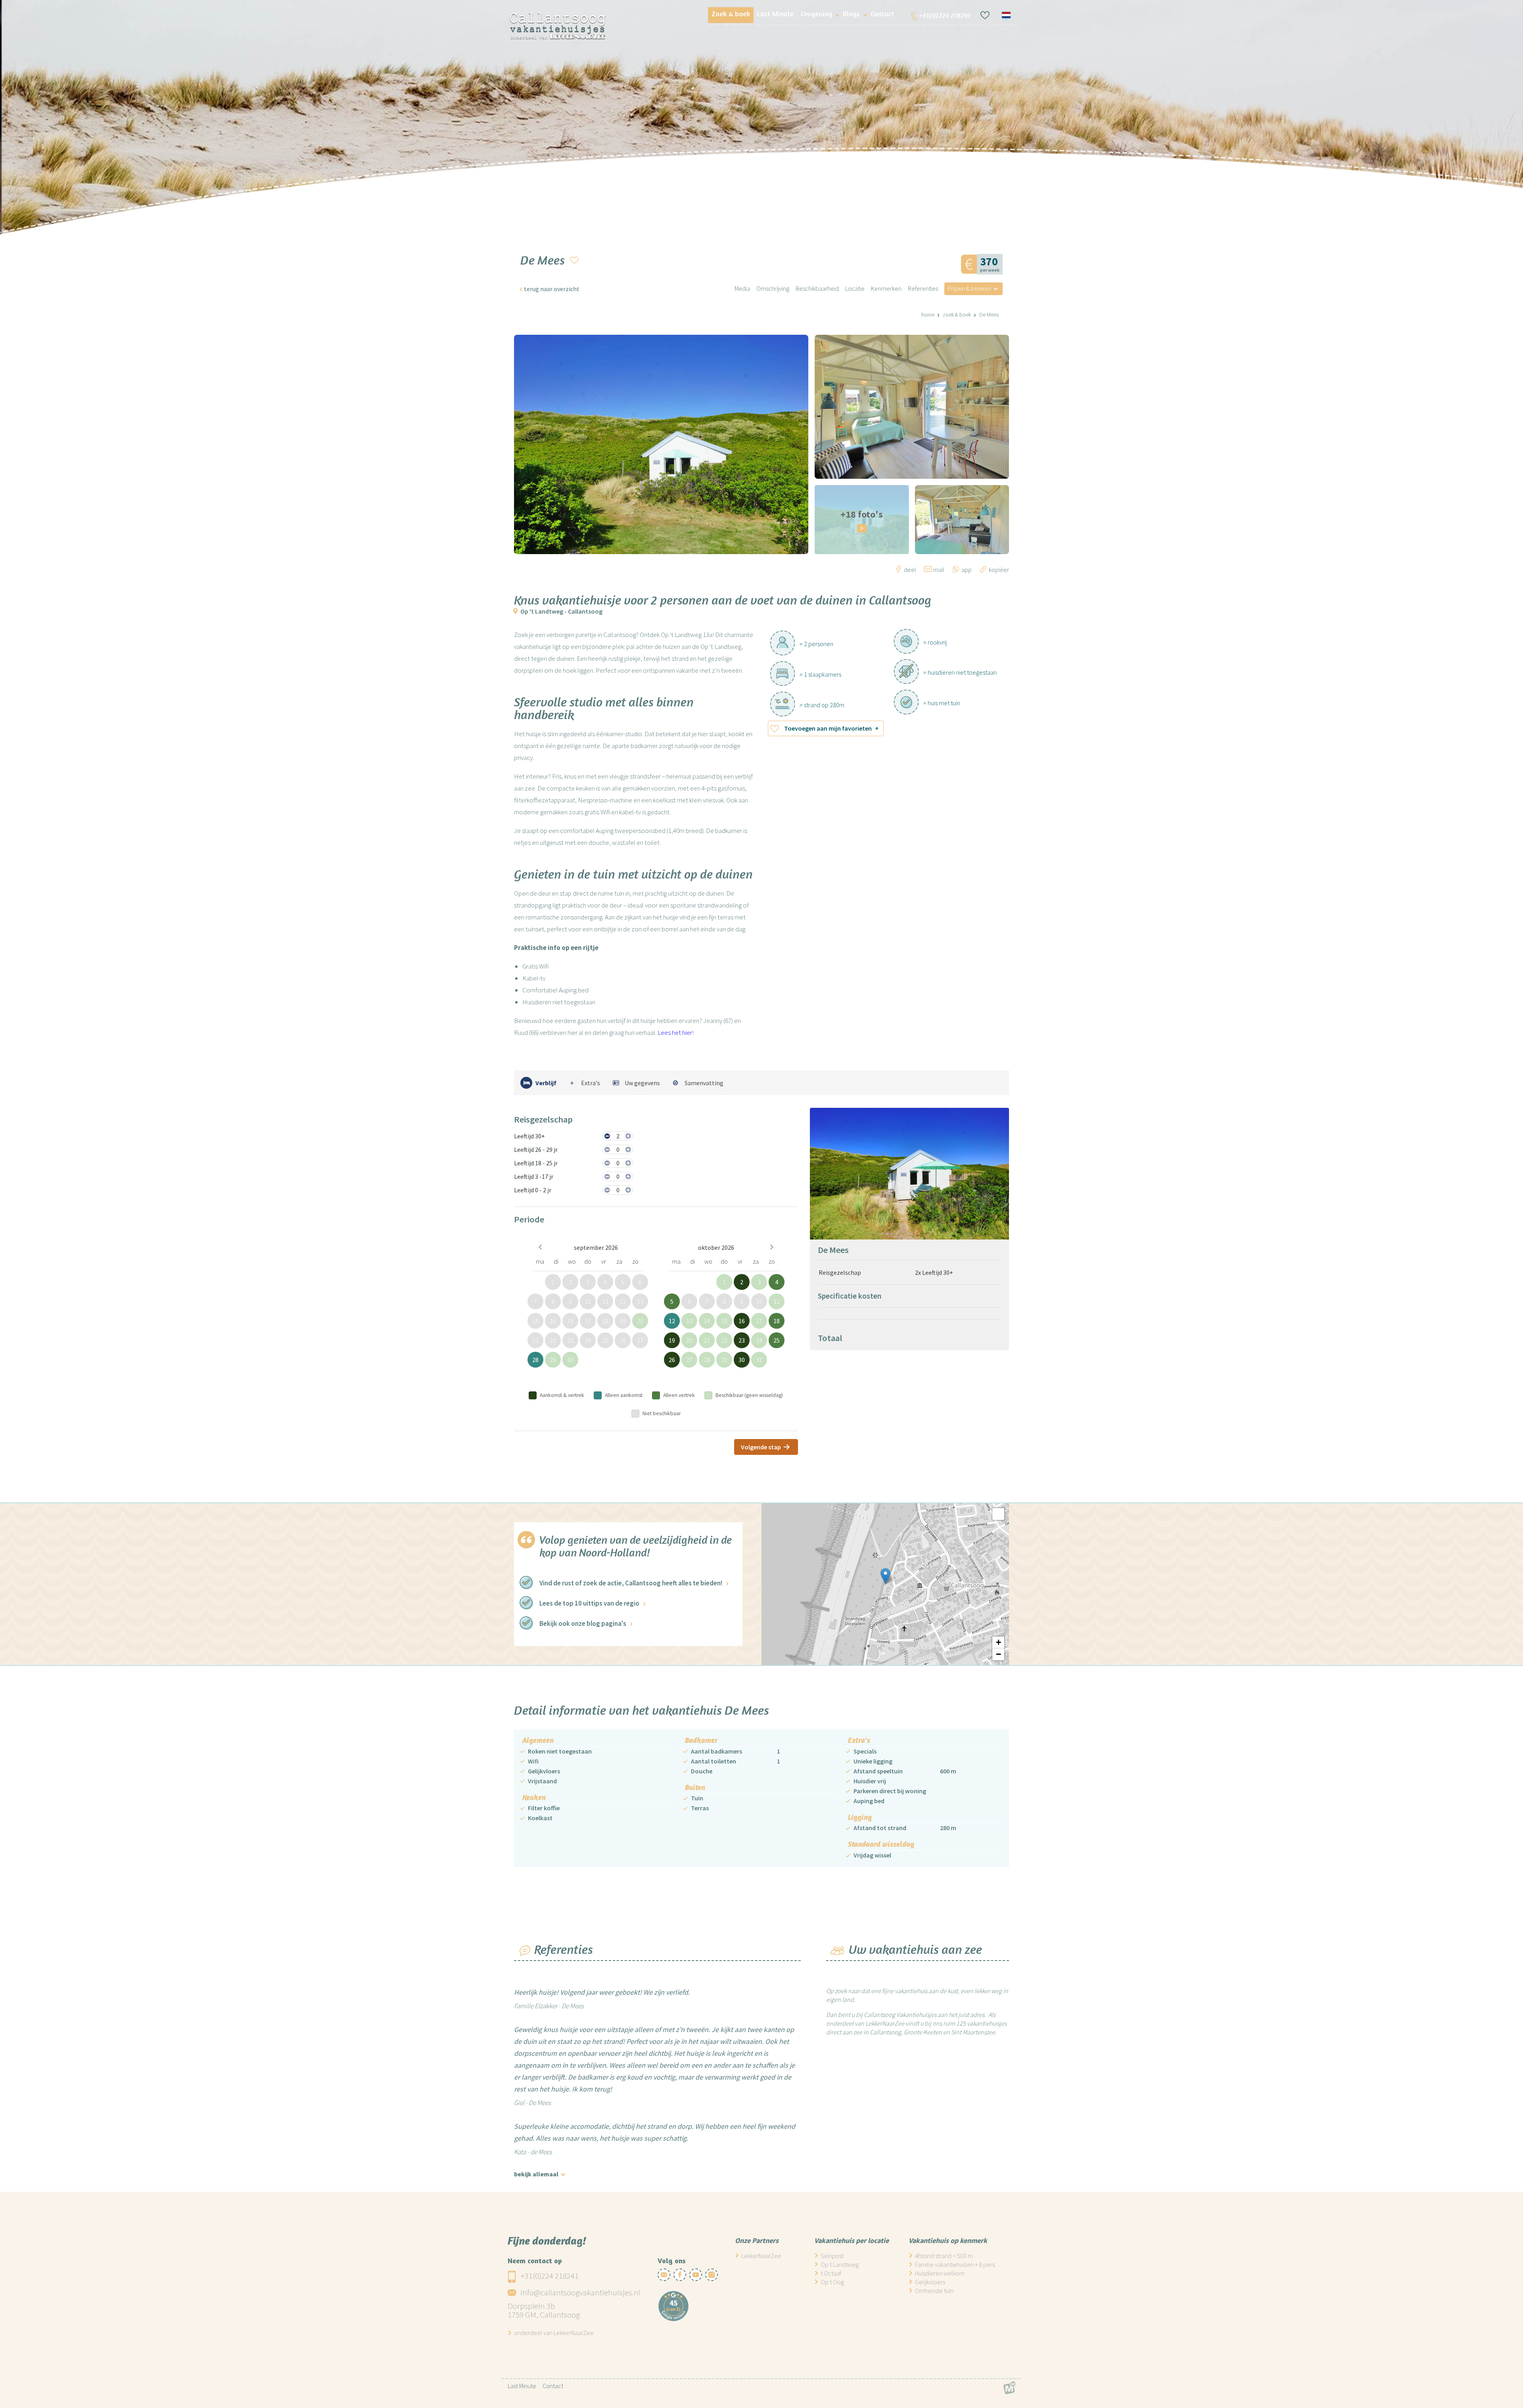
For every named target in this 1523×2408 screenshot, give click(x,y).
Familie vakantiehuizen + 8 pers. (955, 2264)
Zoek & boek (957, 315)
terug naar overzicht (552, 289)
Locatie (855, 288)
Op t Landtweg (840, 2264)
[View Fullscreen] (998, 1514)
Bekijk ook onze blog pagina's (583, 1623)
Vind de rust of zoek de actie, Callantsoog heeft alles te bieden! (631, 1583)
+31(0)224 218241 (550, 2276)
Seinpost (832, 2256)
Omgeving (816, 13)
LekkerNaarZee (761, 2256)
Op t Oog (832, 2282)
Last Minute (522, 2386)
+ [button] (998, 1642)
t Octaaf (831, 2273)
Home (928, 315)
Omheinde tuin (934, 2291)
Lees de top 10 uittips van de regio (589, 1603)
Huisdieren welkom (940, 2273)
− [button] (998, 1654)
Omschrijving (773, 288)
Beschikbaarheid (817, 288)
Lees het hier (675, 1032)
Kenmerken (886, 288)
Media (742, 288)
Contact (553, 2386)
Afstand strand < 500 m (944, 2256)
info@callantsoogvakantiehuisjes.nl (580, 2292)
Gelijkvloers (930, 2282)
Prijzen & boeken (969, 288)
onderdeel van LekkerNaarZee (554, 2333)
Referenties (923, 288)
